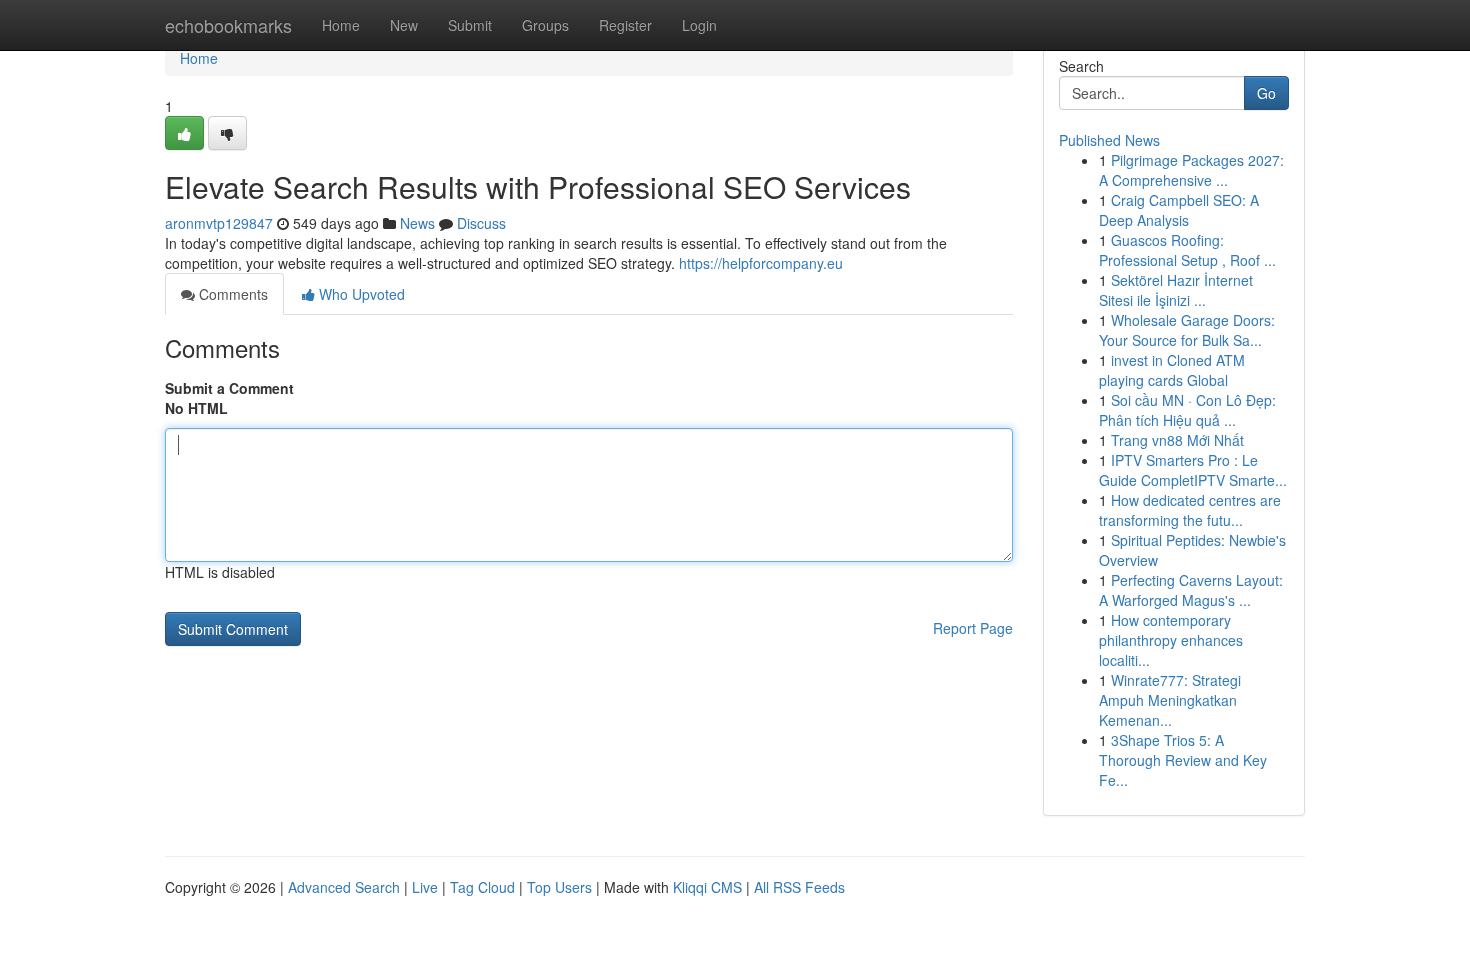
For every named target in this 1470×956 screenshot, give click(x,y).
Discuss (481, 223)
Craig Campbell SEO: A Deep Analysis (1179, 210)
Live (425, 887)
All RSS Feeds (799, 887)
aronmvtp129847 (219, 223)
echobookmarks (228, 25)
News (417, 223)
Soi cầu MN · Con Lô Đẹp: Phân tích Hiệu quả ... (1187, 410)
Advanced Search (344, 887)
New (404, 25)
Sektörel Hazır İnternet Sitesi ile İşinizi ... (1176, 290)
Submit (470, 25)
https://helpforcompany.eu (761, 263)
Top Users (559, 887)
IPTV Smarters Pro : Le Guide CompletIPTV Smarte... (1193, 470)
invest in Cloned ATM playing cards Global (1172, 370)
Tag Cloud (482, 887)
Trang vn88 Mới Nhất (1177, 440)
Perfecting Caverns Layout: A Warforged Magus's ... (1191, 590)
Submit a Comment (229, 388)
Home (341, 25)
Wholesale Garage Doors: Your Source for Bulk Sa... (1187, 330)
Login (699, 25)
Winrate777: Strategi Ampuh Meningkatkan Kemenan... (1170, 700)
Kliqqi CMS (707, 887)
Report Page (973, 628)
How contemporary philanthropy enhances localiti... (1171, 640)
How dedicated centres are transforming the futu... (1190, 510)
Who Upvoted (360, 294)
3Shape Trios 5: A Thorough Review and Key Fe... (1183, 760)
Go (1266, 93)
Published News (1109, 140)
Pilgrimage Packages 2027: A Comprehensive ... (1191, 170)
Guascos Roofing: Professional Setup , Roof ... (1187, 250)
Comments (231, 294)
